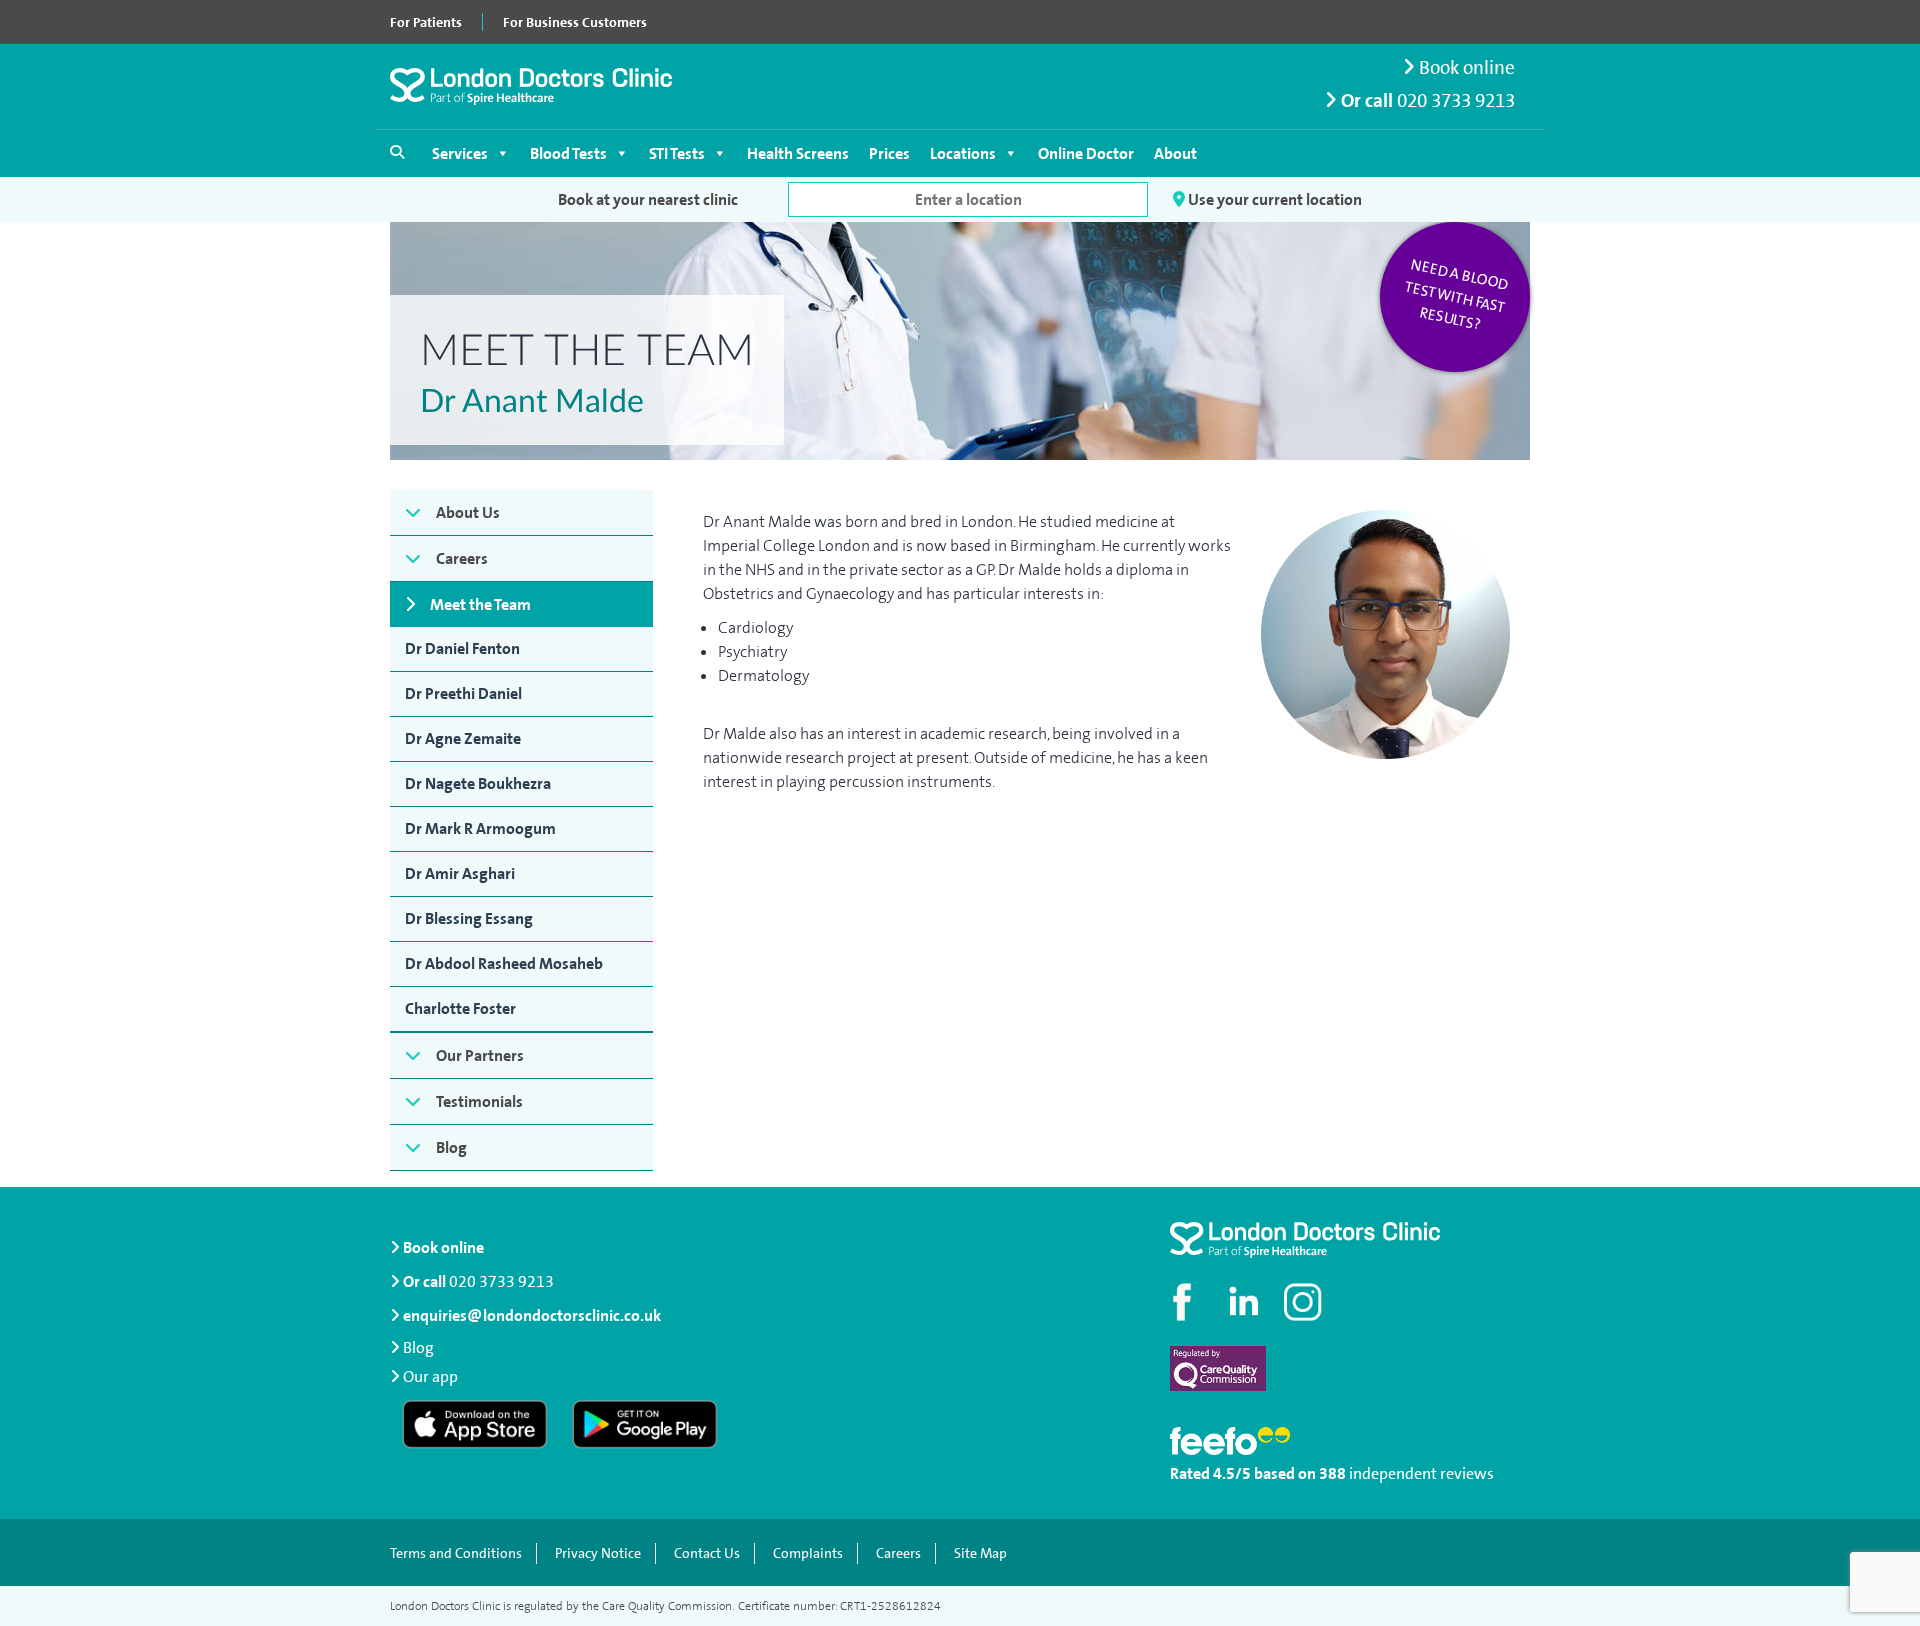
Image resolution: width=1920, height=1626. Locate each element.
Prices (889, 153)
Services (460, 153)
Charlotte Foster (460, 1008)
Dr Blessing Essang (469, 918)
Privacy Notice (598, 1553)
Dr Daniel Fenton (462, 648)
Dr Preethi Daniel (463, 693)
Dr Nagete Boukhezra (478, 783)
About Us (468, 512)
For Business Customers (575, 22)
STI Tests (677, 153)
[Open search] (397, 152)
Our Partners (480, 1055)
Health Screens (798, 153)
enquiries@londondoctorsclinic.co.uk (532, 1315)
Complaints (808, 1553)
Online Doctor (1086, 153)
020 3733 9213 (1456, 100)
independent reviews (1421, 1473)
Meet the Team (480, 604)
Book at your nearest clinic (648, 199)
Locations (963, 153)
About (1175, 153)
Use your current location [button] (1273, 199)
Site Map (980, 1553)
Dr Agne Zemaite (463, 738)
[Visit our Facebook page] (1185, 1302)
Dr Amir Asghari (460, 873)
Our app (430, 1376)
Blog (451, 1147)
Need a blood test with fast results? (1456, 295)
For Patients (426, 22)
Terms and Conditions (456, 1553)
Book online (1465, 67)
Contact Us (707, 1553)
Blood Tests (568, 153)
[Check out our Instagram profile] (1305, 1302)
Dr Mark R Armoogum (480, 828)
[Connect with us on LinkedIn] (1245, 1302)
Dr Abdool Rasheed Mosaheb (504, 963)
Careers (462, 558)
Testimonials (479, 1101)
